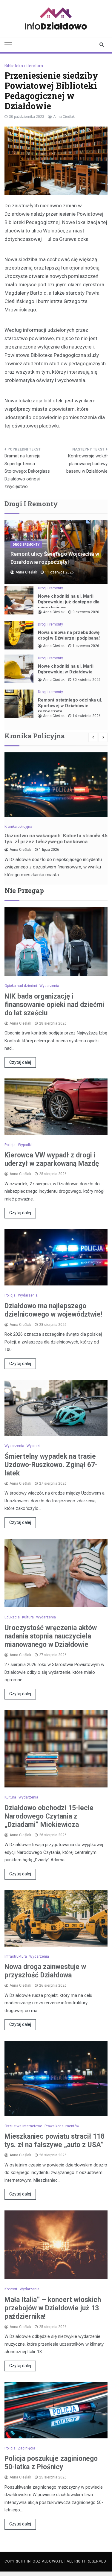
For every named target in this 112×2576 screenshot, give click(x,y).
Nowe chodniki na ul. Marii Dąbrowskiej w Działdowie (66, 669)
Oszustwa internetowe (23, 2126)
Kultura (28, 1617)
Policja (10, 1145)
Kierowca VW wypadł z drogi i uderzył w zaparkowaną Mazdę (52, 1159)
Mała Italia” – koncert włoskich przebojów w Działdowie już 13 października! (53, 2308)
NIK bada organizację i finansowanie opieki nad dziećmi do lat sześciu (54, 1005)
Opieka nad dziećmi (21, 986)
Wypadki (25, 1145)
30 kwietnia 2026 (87, 680)
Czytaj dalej (20, 1062)
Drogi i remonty (26, 545)
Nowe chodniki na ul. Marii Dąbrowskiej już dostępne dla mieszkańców (69, 602)
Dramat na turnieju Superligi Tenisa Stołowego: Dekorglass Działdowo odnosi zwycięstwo (27, 471)
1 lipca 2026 (49, 850)
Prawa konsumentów (62, 2126)
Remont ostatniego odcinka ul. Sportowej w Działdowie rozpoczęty (70, 706)
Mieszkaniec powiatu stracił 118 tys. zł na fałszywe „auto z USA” (55, 2141)
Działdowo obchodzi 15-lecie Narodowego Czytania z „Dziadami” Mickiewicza (49, 1816)
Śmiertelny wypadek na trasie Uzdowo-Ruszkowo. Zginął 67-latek (51, 1465)
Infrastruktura (16, 1956)
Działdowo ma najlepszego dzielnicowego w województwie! (53, 1310)
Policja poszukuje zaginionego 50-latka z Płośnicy (51, 2463)
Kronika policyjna (18, 827)
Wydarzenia (49, 986)
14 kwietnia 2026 (87, 716)
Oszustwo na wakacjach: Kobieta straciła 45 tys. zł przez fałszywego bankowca (56, 839)
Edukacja (12, 1617)
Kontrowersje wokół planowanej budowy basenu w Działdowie (87, 464)
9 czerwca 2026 (86, 612)
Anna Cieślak (64, 117)
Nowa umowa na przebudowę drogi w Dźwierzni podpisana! (69, 635)
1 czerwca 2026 (86, 646)
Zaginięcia (27, 2448)
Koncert (11, 2289)
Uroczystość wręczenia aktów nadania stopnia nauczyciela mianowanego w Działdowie (51, 1636)
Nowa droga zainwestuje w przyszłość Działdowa (45, 1971)
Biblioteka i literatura (24, 66)
